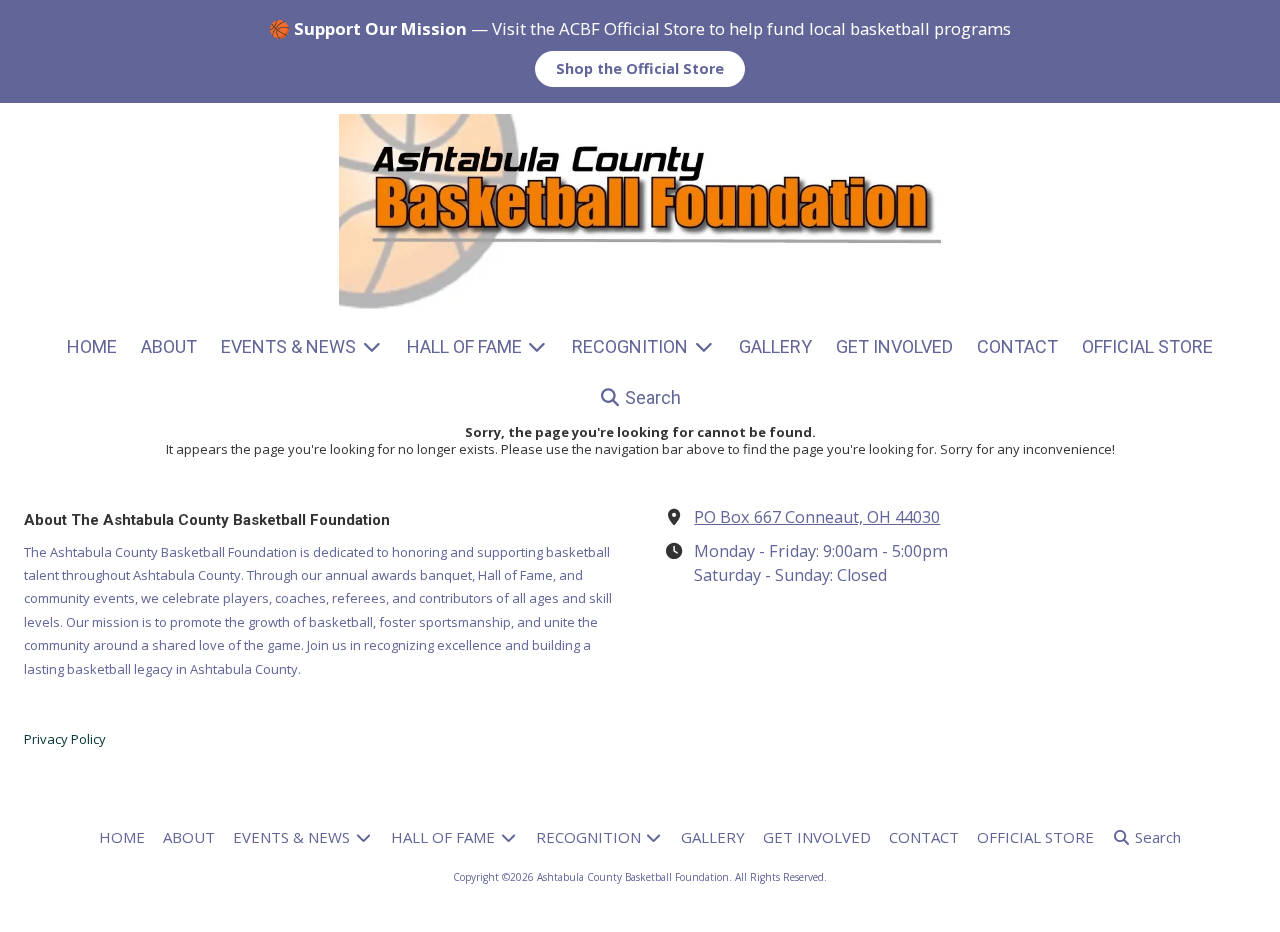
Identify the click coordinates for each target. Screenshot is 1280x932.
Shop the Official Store (640, 68)
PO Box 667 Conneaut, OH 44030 (817, 517)
